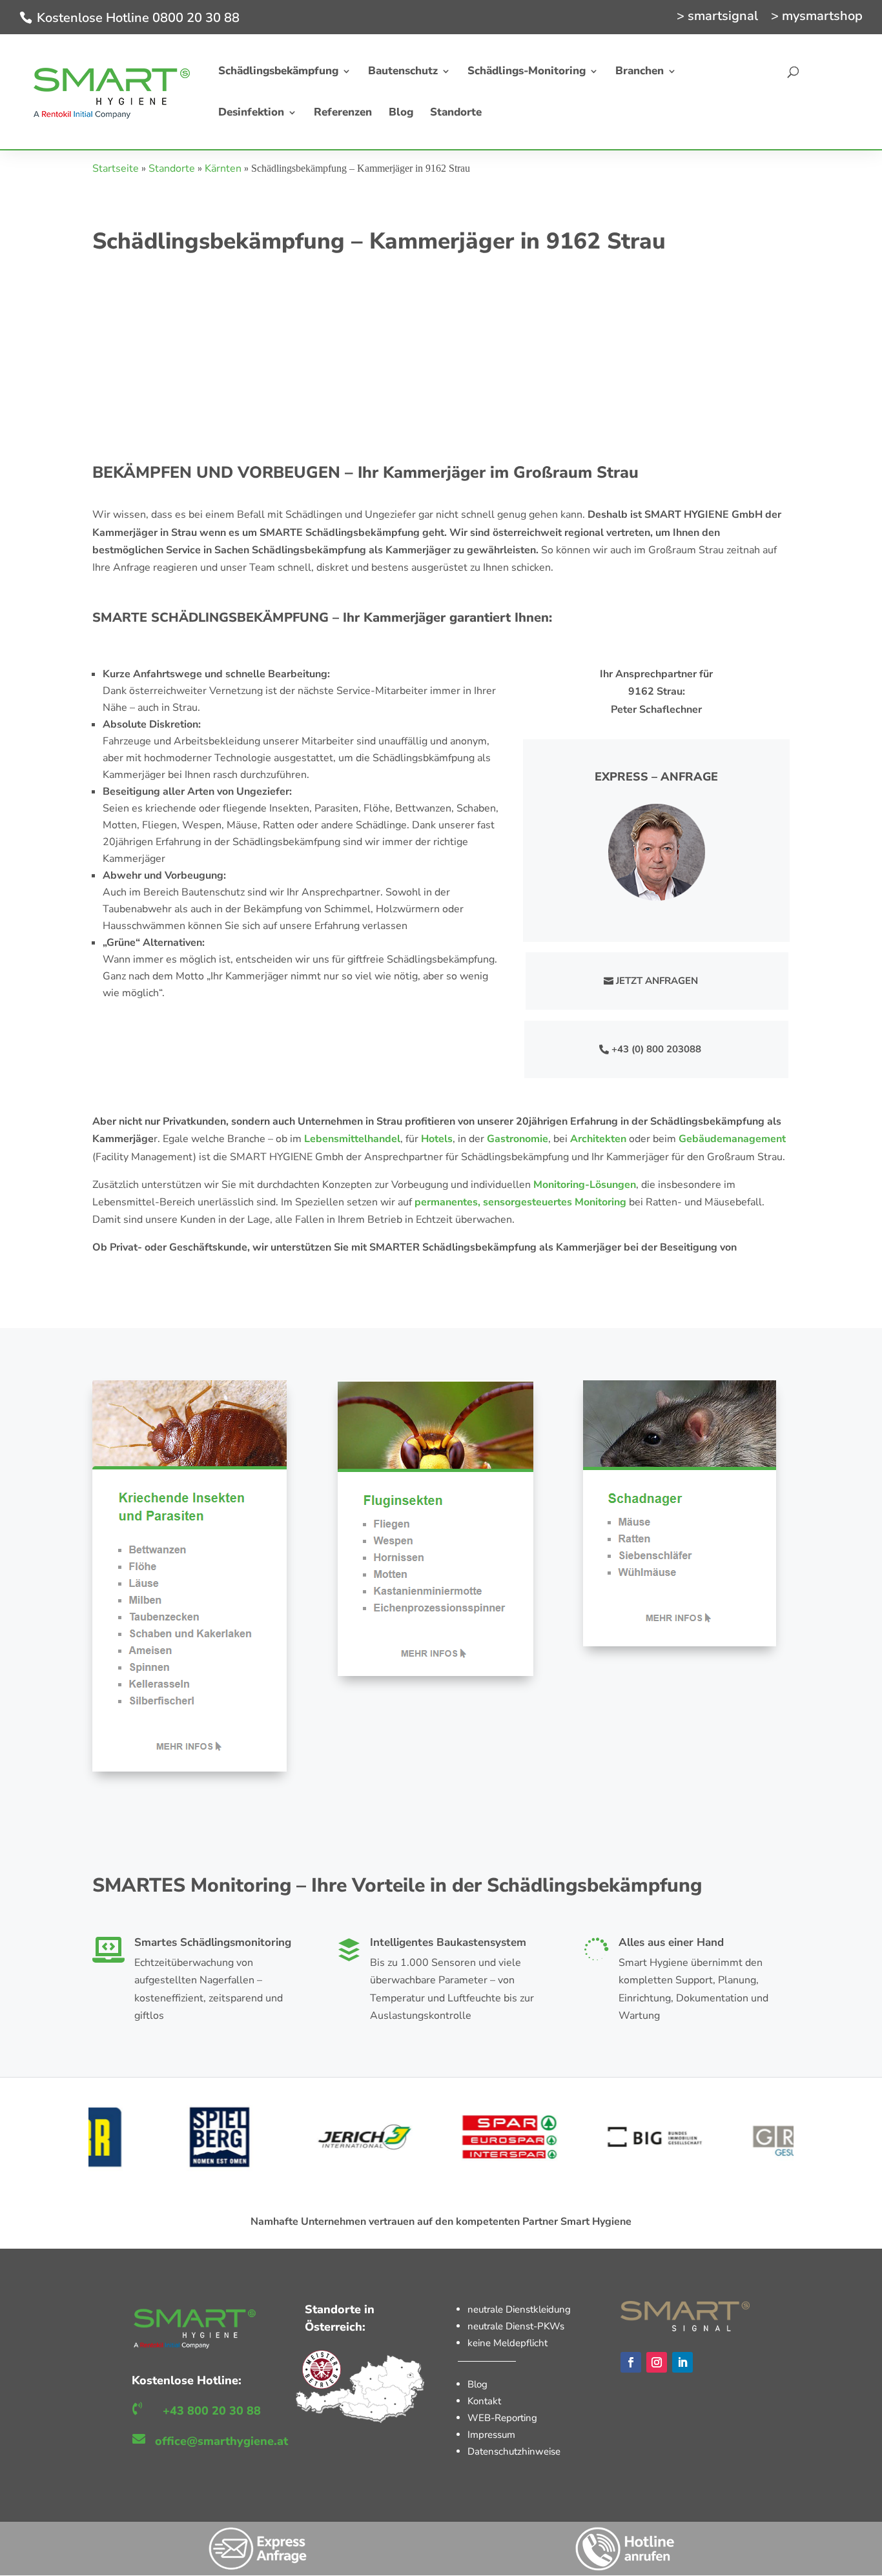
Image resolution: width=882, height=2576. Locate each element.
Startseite (116, 169)
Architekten (598, 1139)
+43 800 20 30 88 (212, 2411)
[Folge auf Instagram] (657, 2362)
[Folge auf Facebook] (631, 2362)
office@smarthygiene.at (221, 2441)
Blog (477, 2384)
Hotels (437, 1139)
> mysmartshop (817, 17)
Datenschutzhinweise (514, 2451)
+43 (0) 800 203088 (656, 1049)
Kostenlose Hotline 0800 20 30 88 (138, 18)
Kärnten (223, 169)
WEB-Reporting (502, 2418)
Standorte (172, 169)
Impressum (491, 2435)
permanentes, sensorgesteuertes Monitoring (520, 1202)
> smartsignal (717, 17)
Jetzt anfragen (657, 981)
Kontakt (484, 2401)
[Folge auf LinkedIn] (682, 2362)
